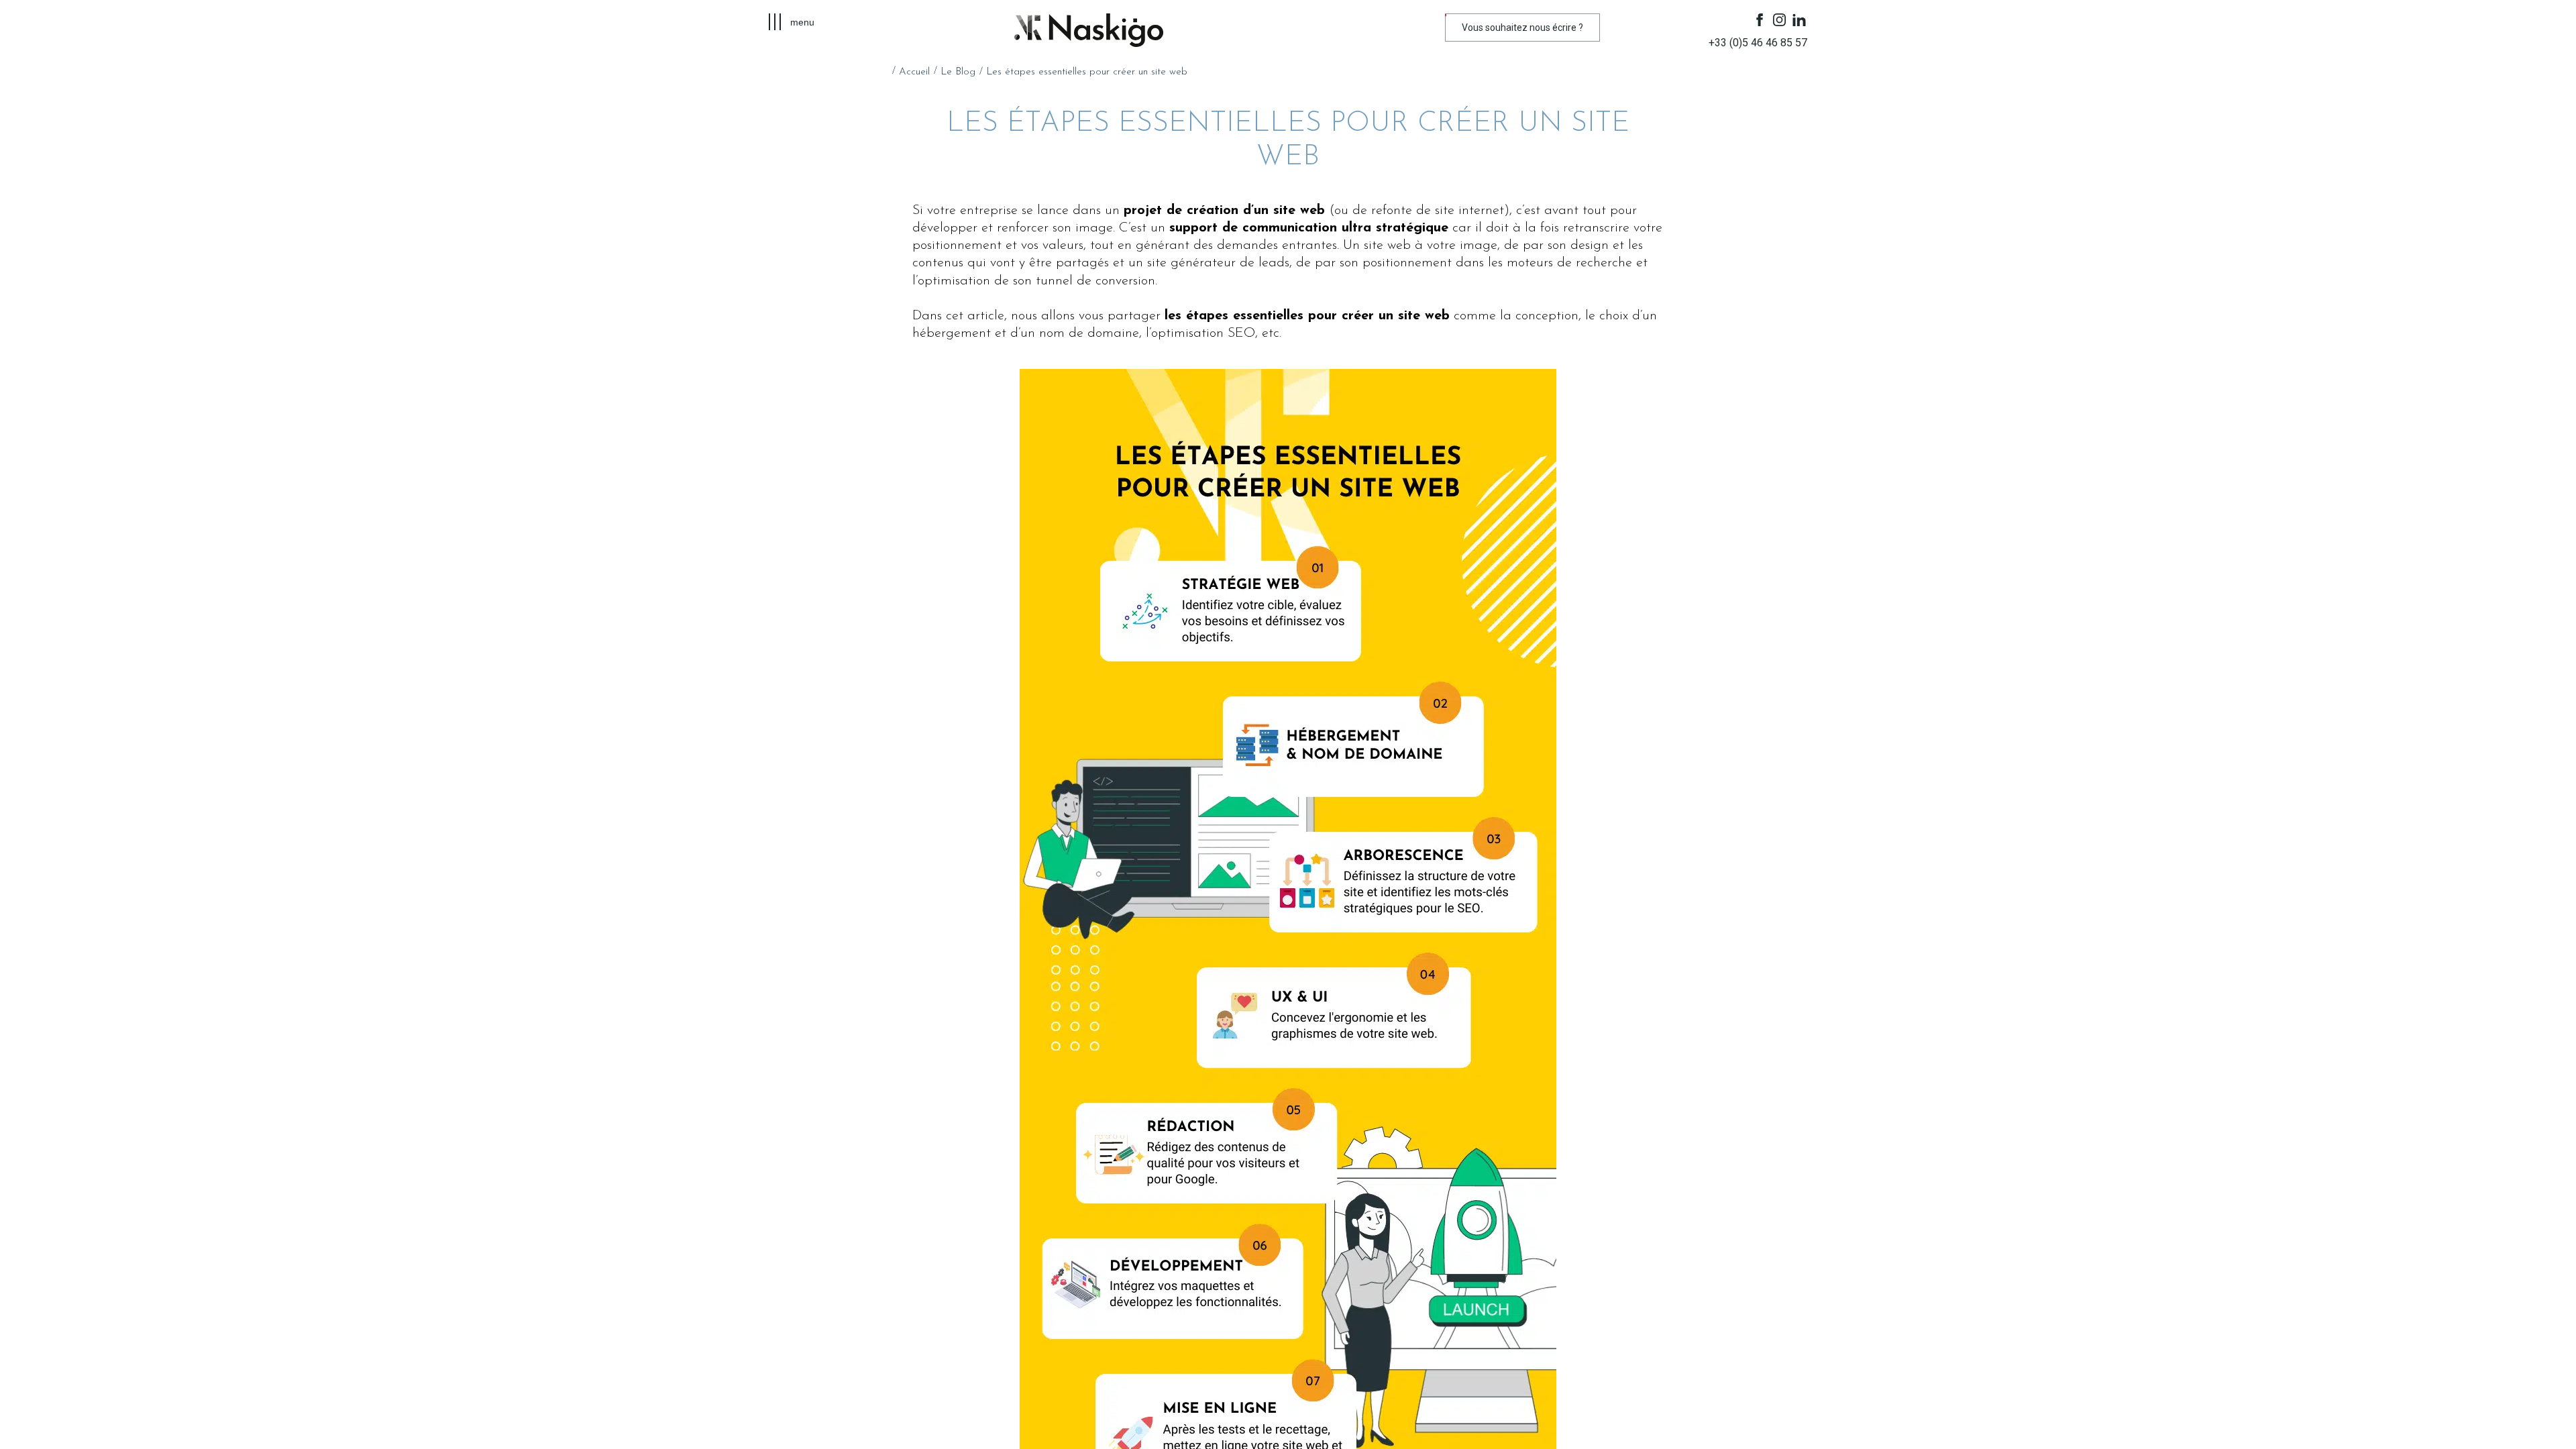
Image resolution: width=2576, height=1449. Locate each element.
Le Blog (958, 72)
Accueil (914, 72)
